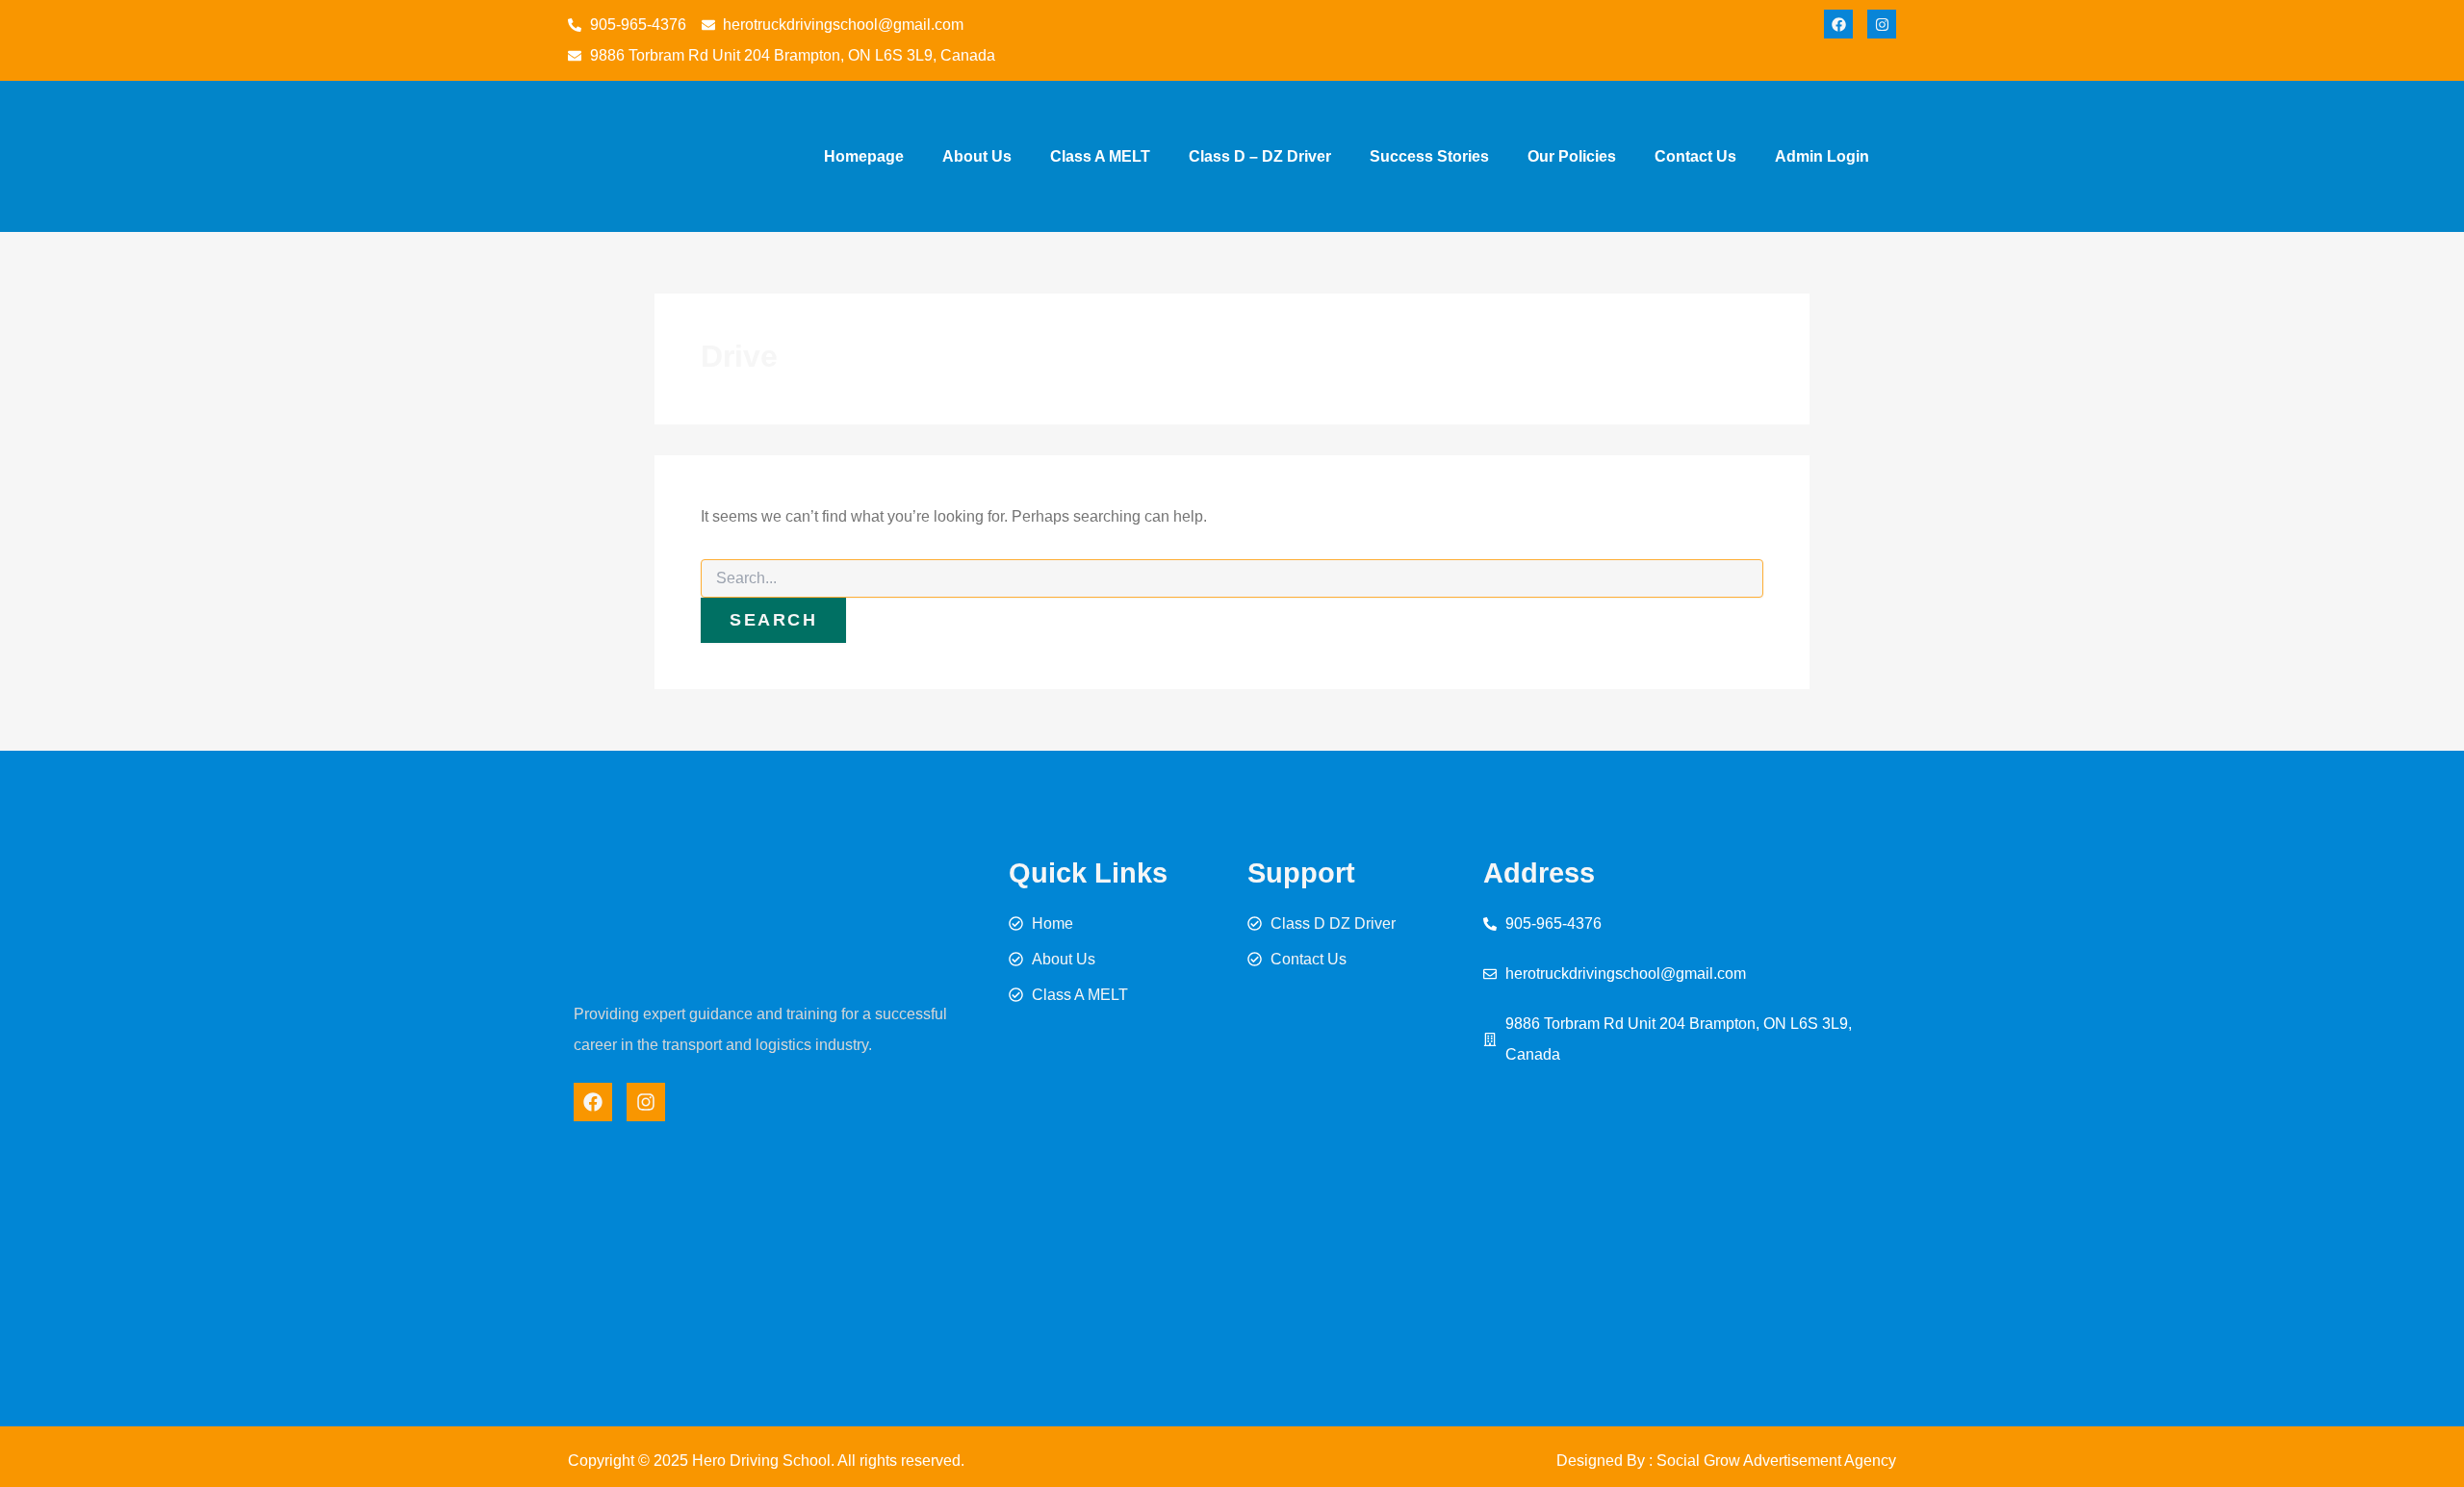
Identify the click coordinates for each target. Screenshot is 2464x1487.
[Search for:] (1232, 578)
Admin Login (1822, 156)
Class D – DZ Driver (1260, 156)
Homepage (864, 156)
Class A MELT (1100, 156)
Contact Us (1695, 156)
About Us (977, 156)
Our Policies (1572, 156)
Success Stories (1429, 156)
